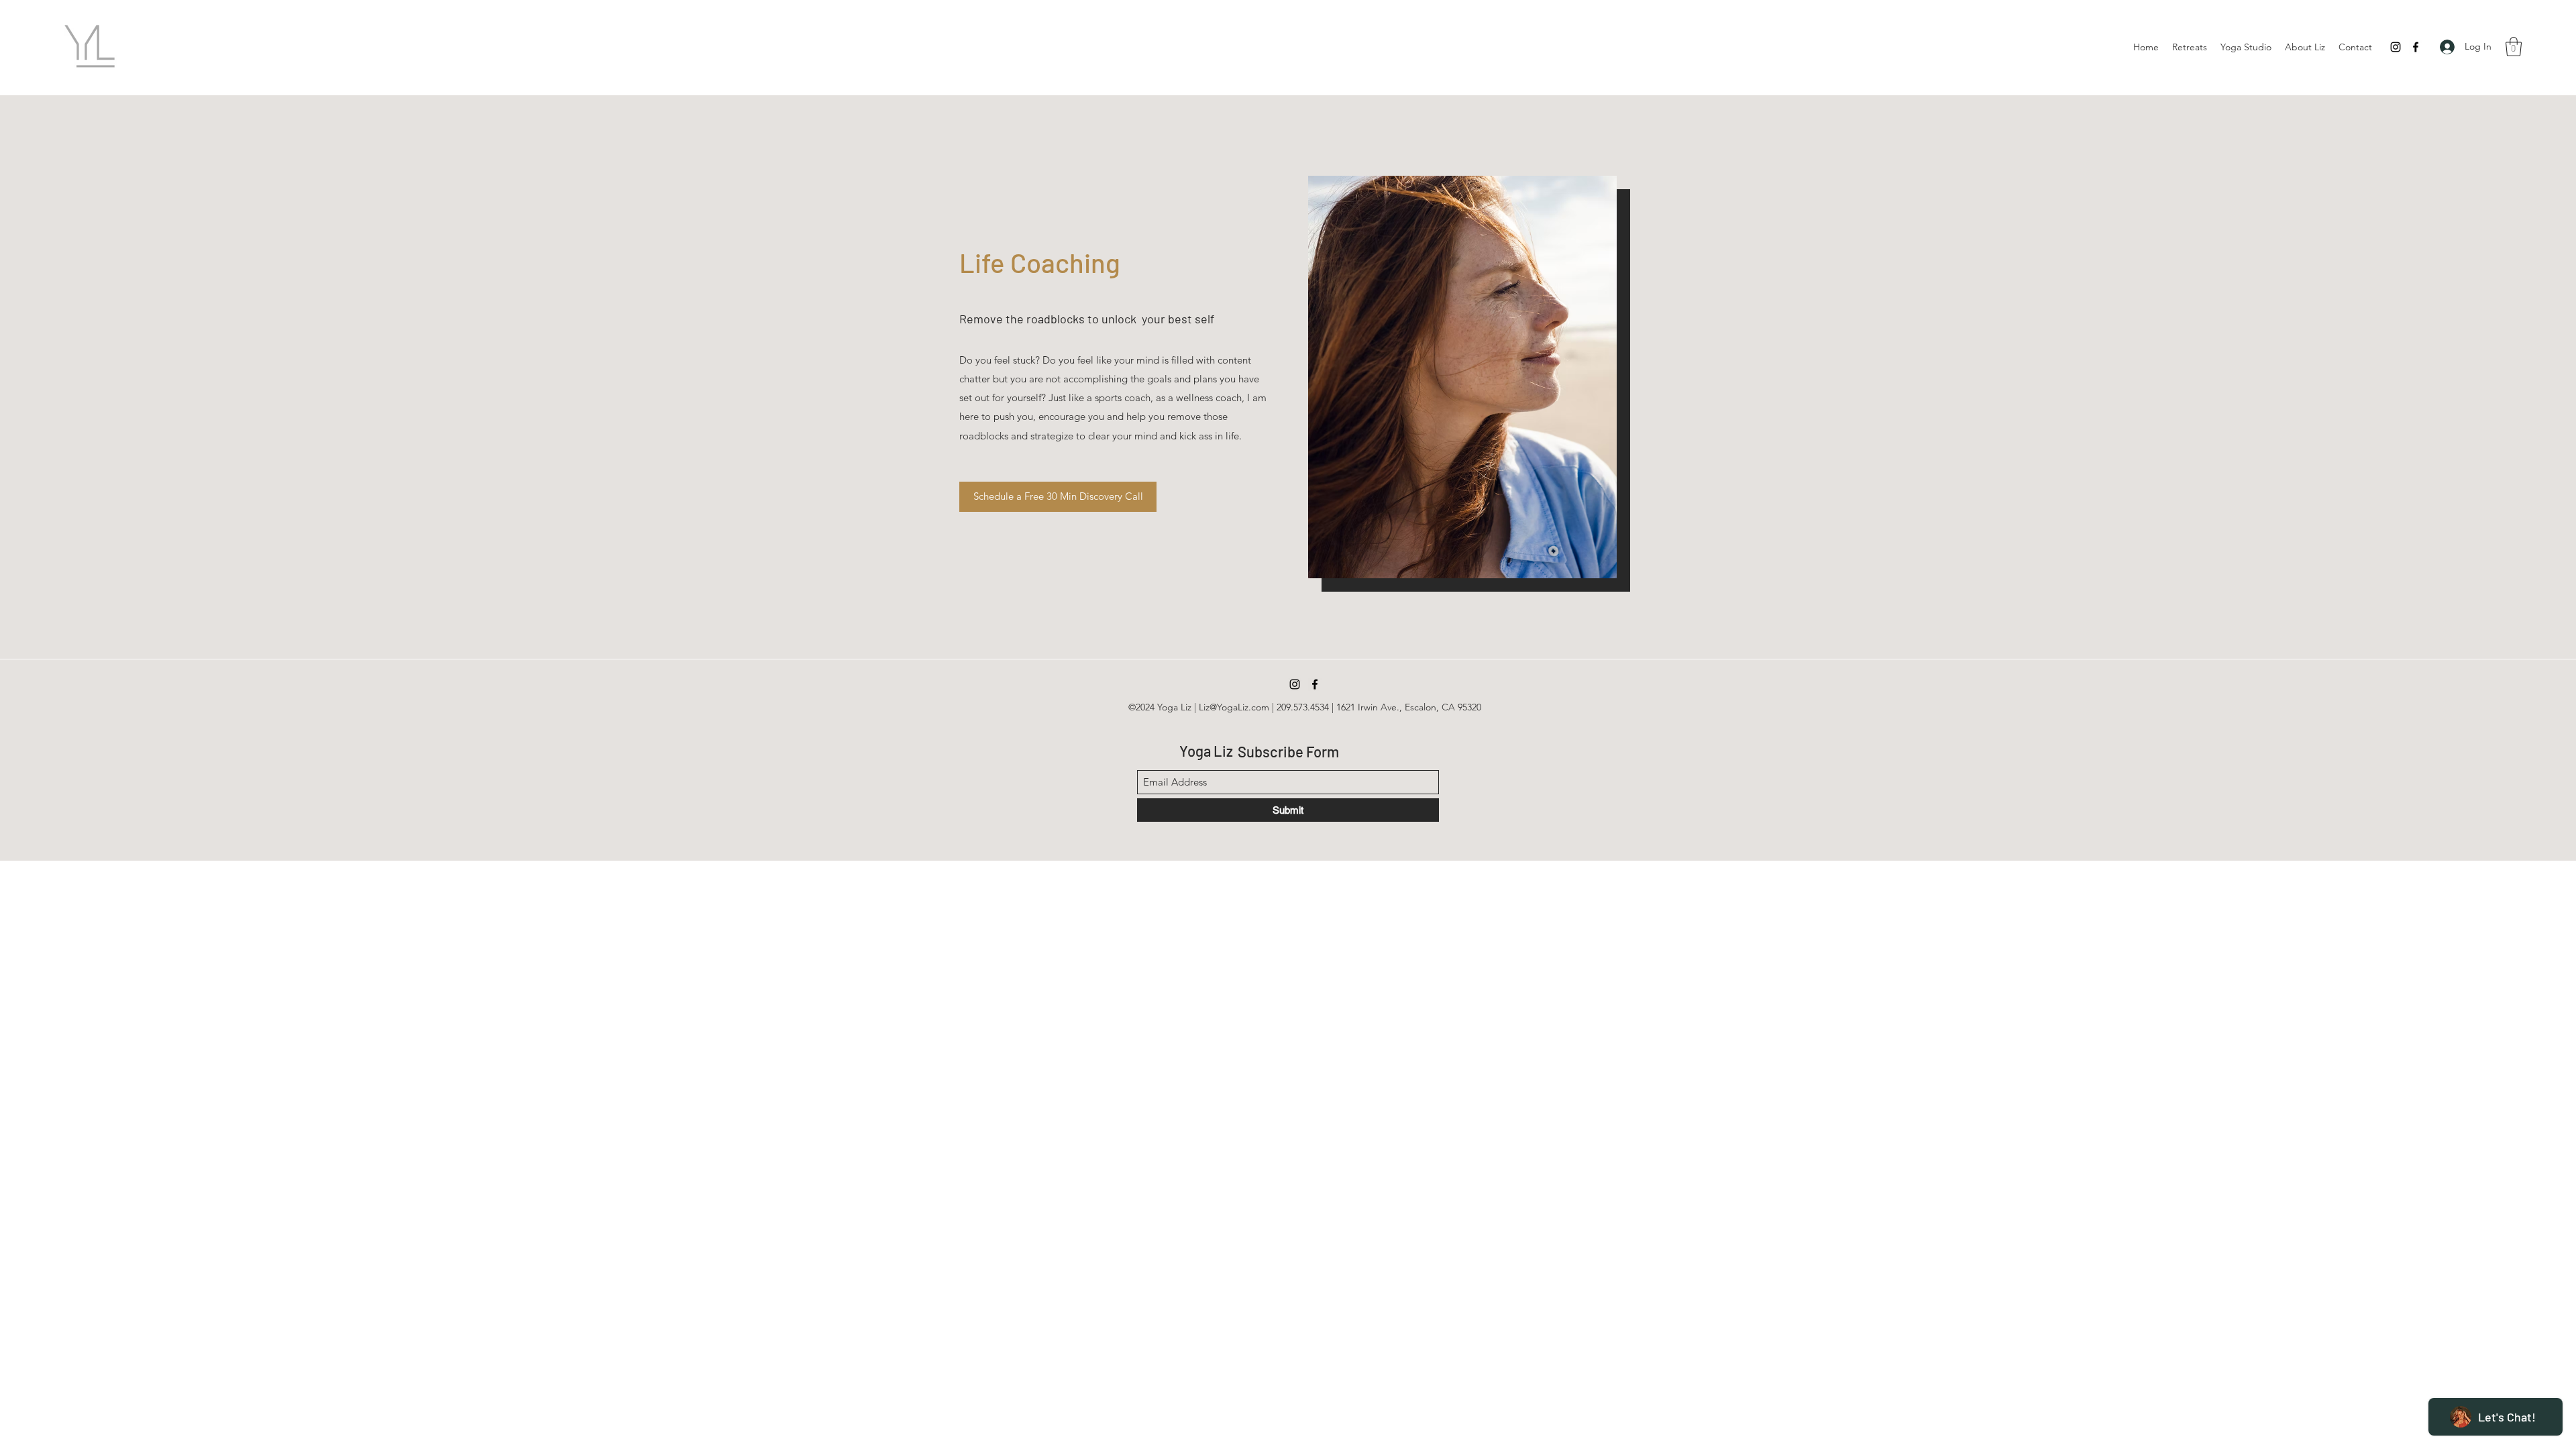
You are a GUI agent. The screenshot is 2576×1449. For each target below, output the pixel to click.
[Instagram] (2396, 47)
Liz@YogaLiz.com (1234, 707)
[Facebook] (2416, 47)
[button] (2514, 47)
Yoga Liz (1206, 751)
